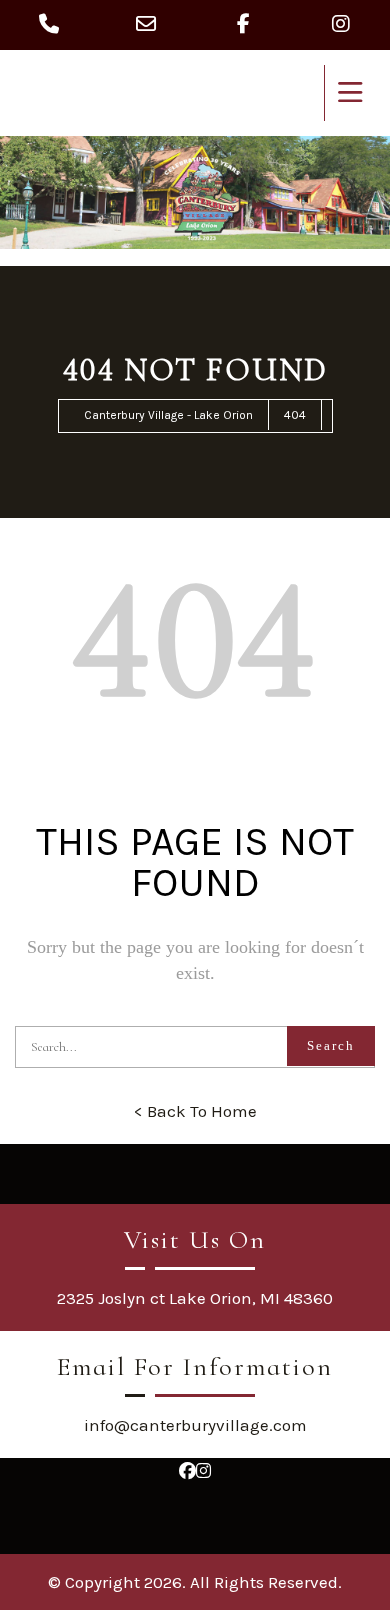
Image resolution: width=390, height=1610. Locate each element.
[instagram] (203, 1471)
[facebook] (187, 1471)
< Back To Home (195, 1111)
